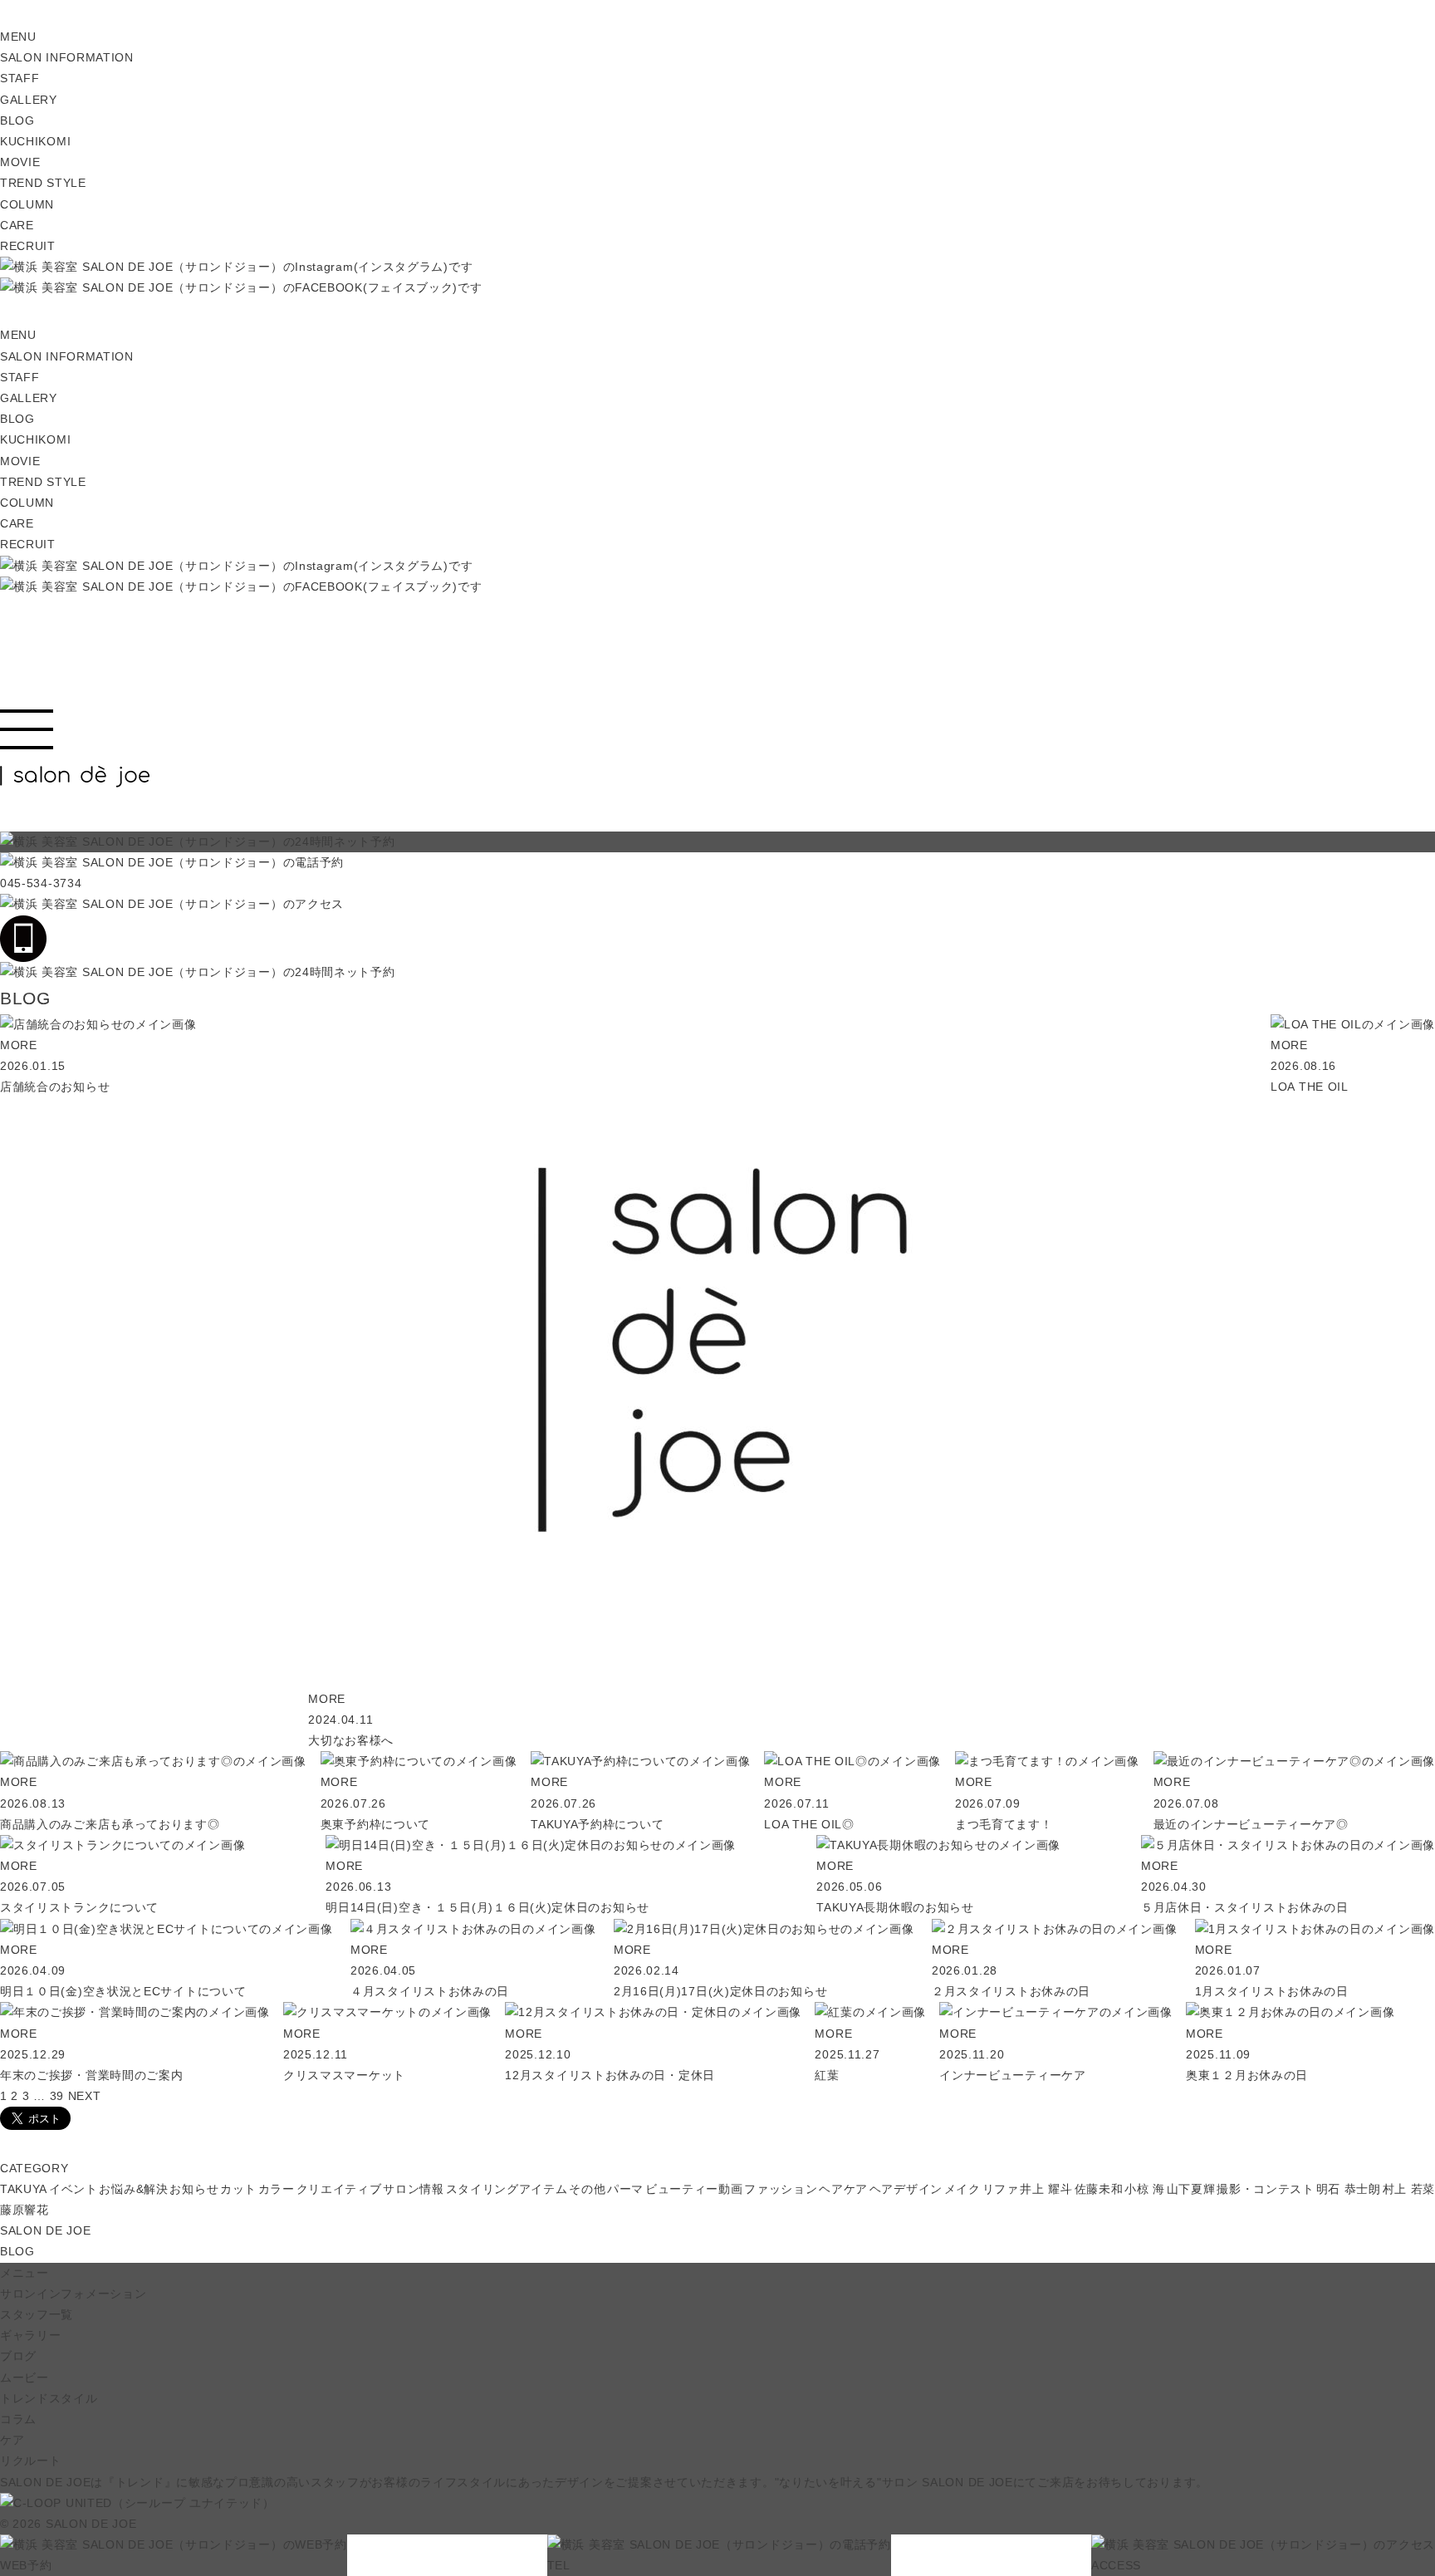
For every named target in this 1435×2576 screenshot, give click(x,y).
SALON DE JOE (45, 2230)
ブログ (18, 2356)
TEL (559, 2565)
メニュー (24, 2273)
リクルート (31, 2461)
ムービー (24, 2377)
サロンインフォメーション (73, 2294)
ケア (12, 2440)
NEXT (85, 2096)
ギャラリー (31, 2335)
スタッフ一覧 (37, 2314)
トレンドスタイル (49, 2398)
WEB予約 (26, 2565)
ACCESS (1116, 2565)
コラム (18, 2419)
